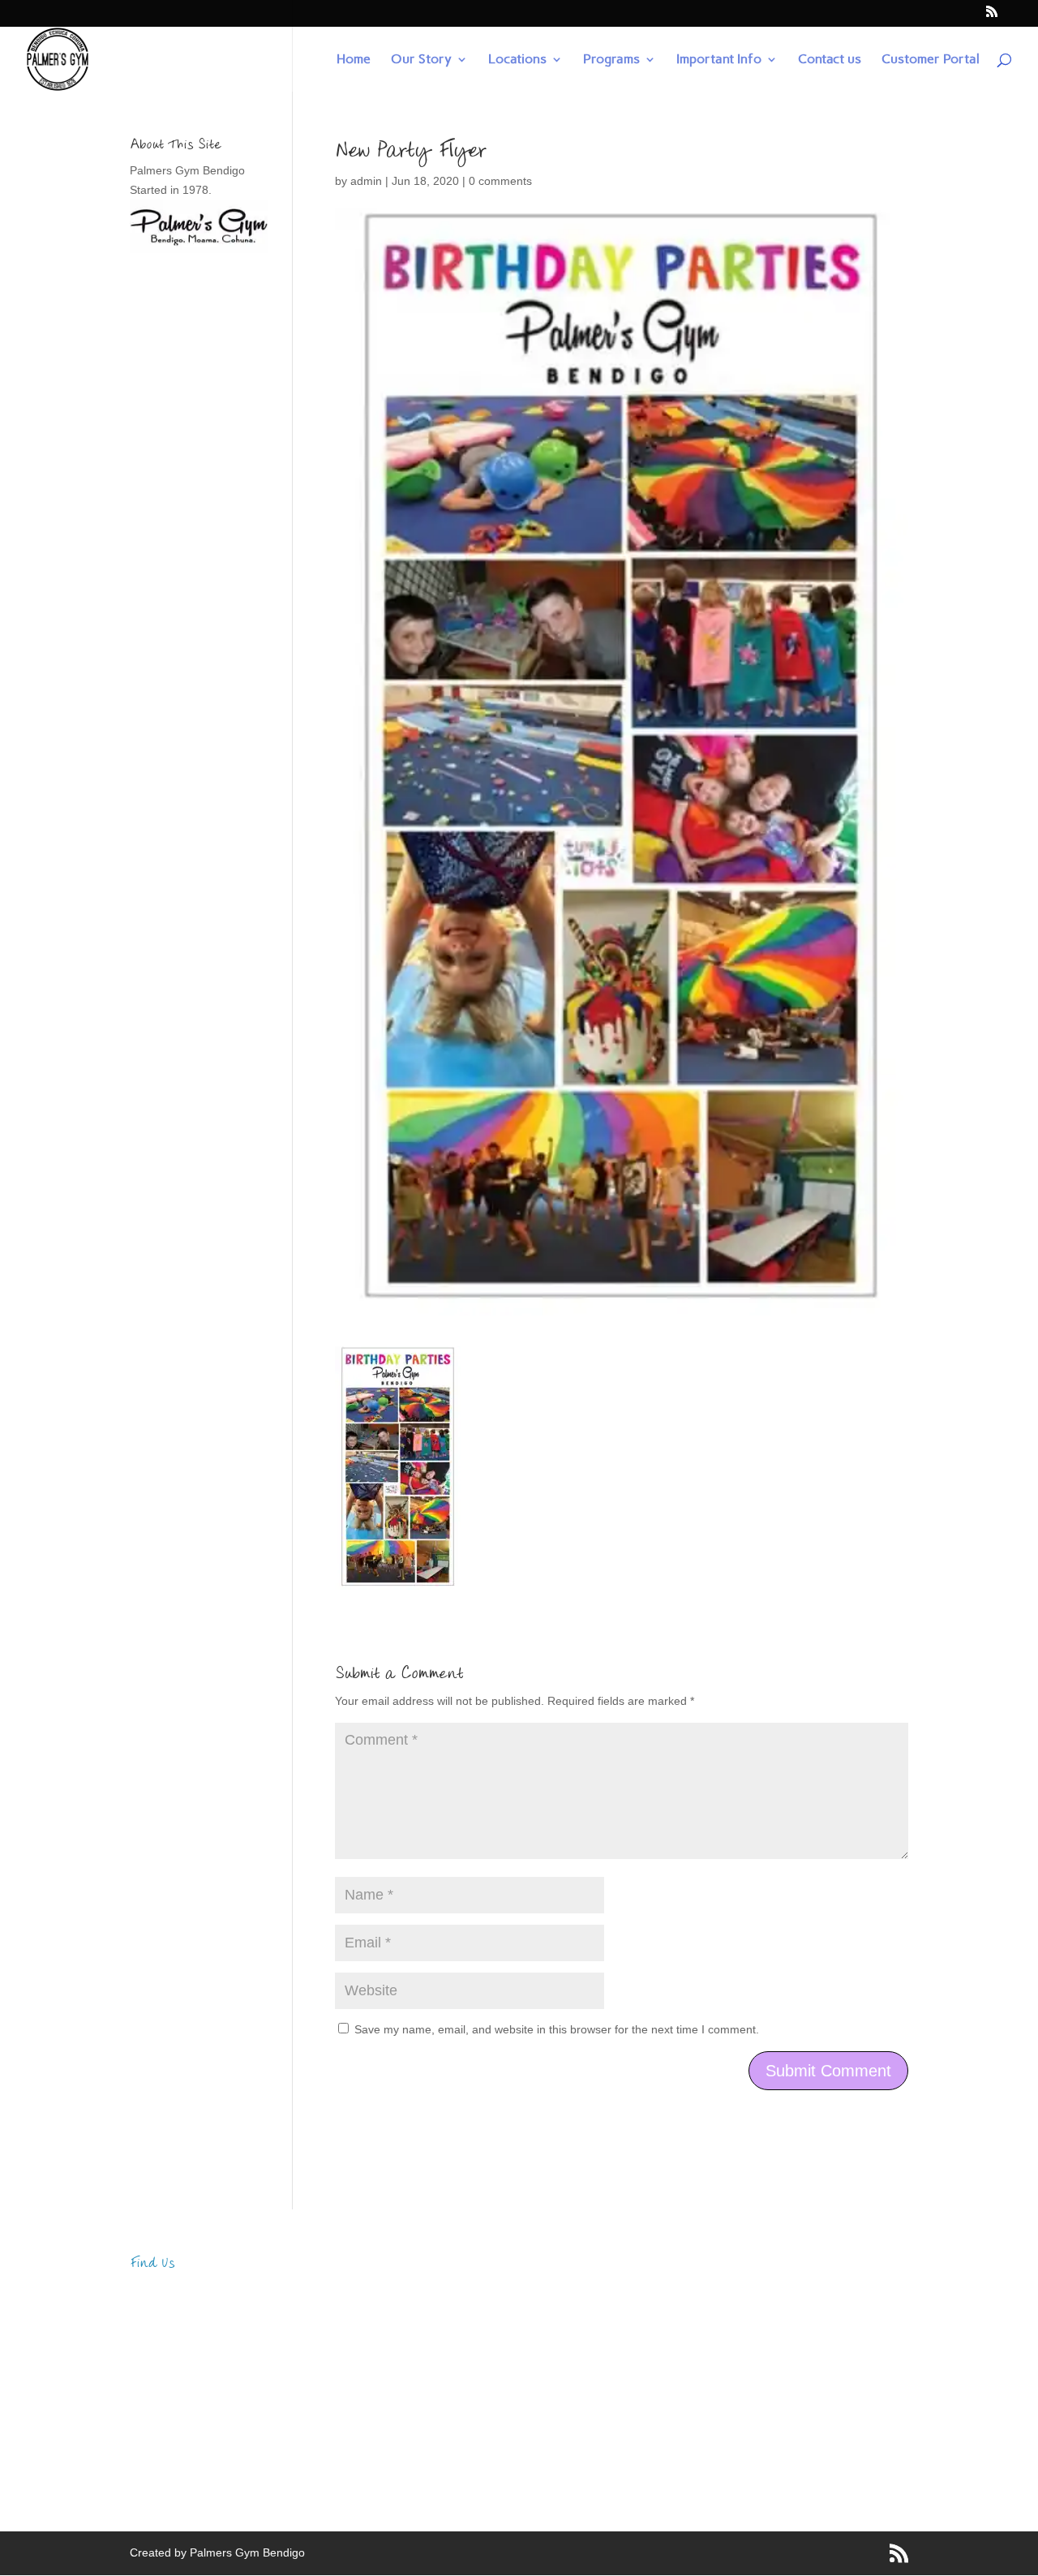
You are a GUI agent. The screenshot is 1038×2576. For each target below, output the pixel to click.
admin (366, 181)
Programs (611, 60)
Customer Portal (931, 60)
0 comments (500, 181)
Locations (517, 60)
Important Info (719, 60)
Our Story (421, 60)
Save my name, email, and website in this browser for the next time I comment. (557, 2029)
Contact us (830, 60)
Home (354, 60)
